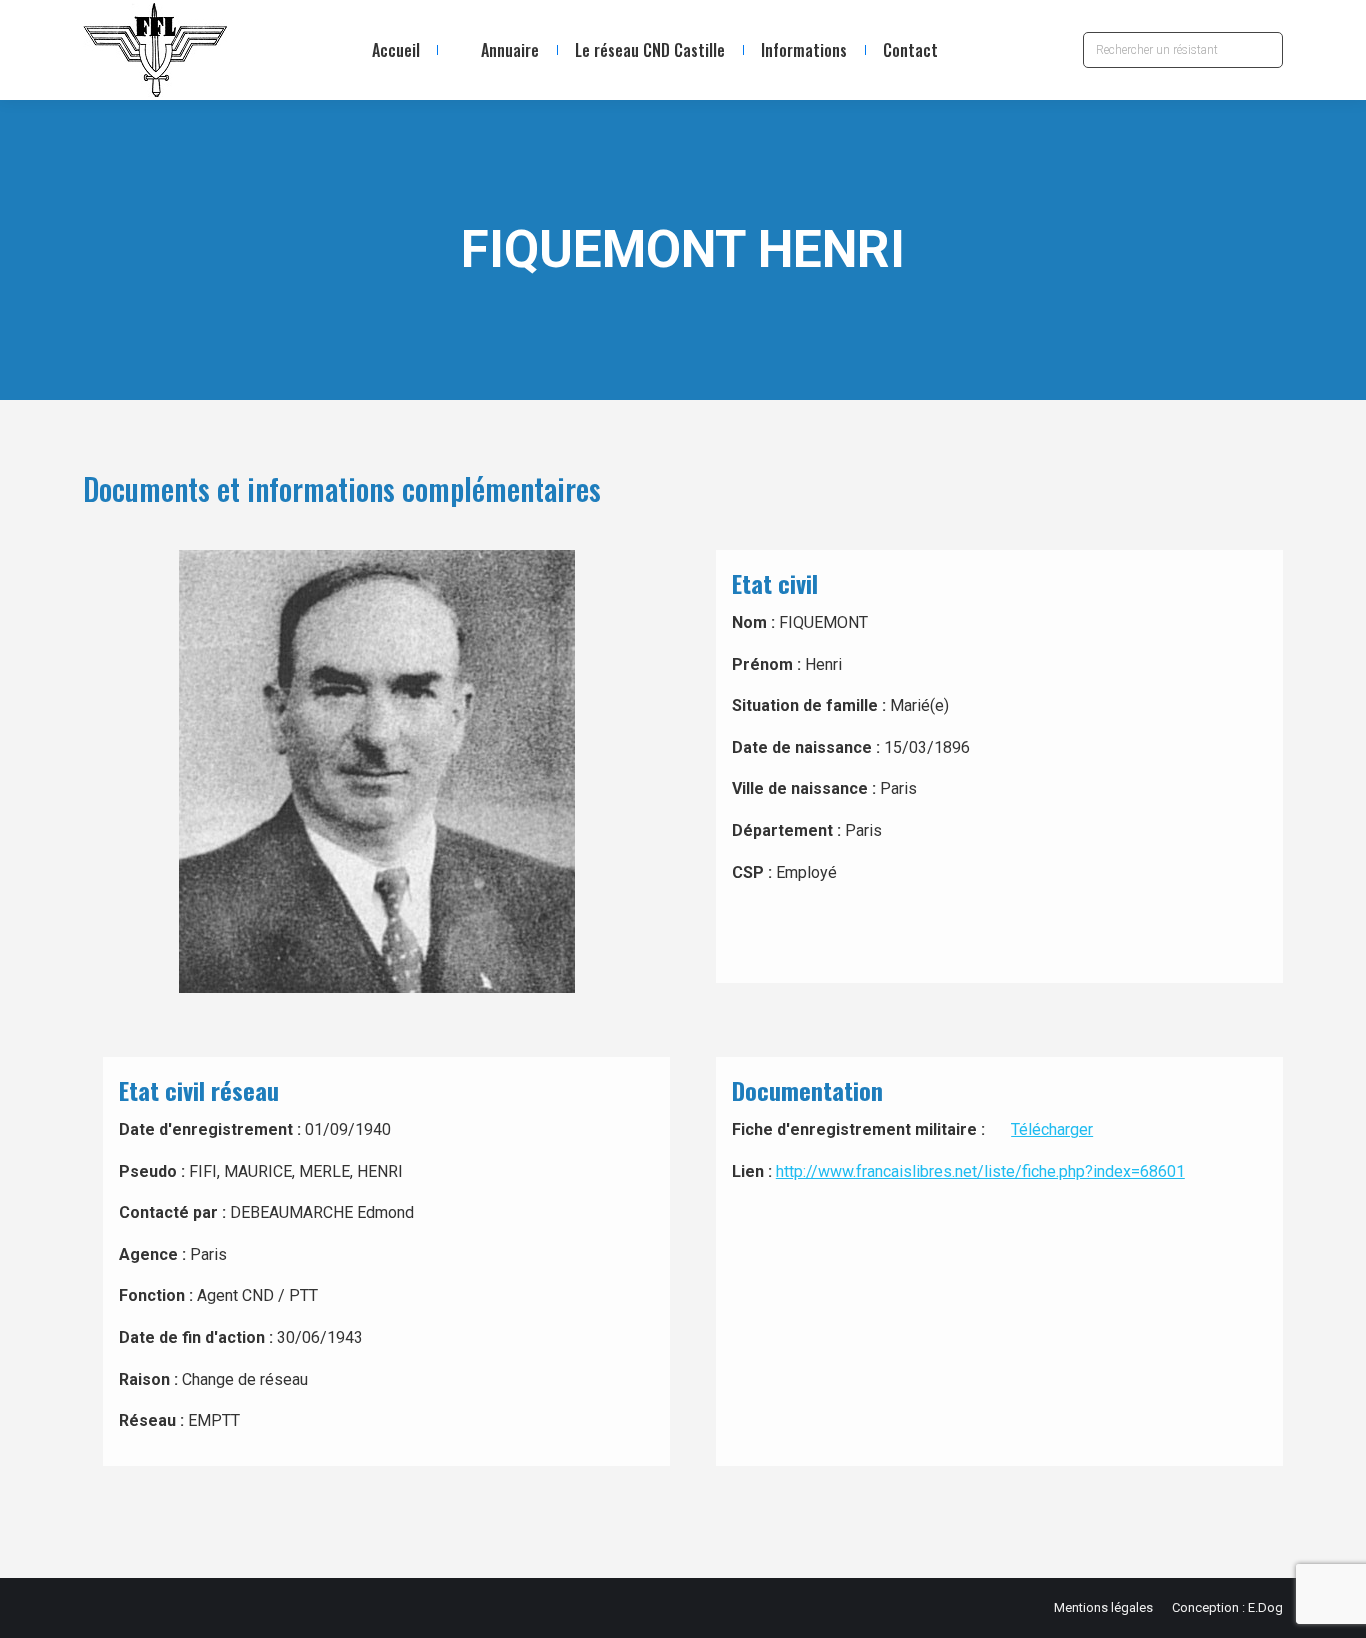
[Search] (1263, 50)
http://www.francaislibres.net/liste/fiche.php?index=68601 (980, 1171)
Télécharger (1052, 1129)
